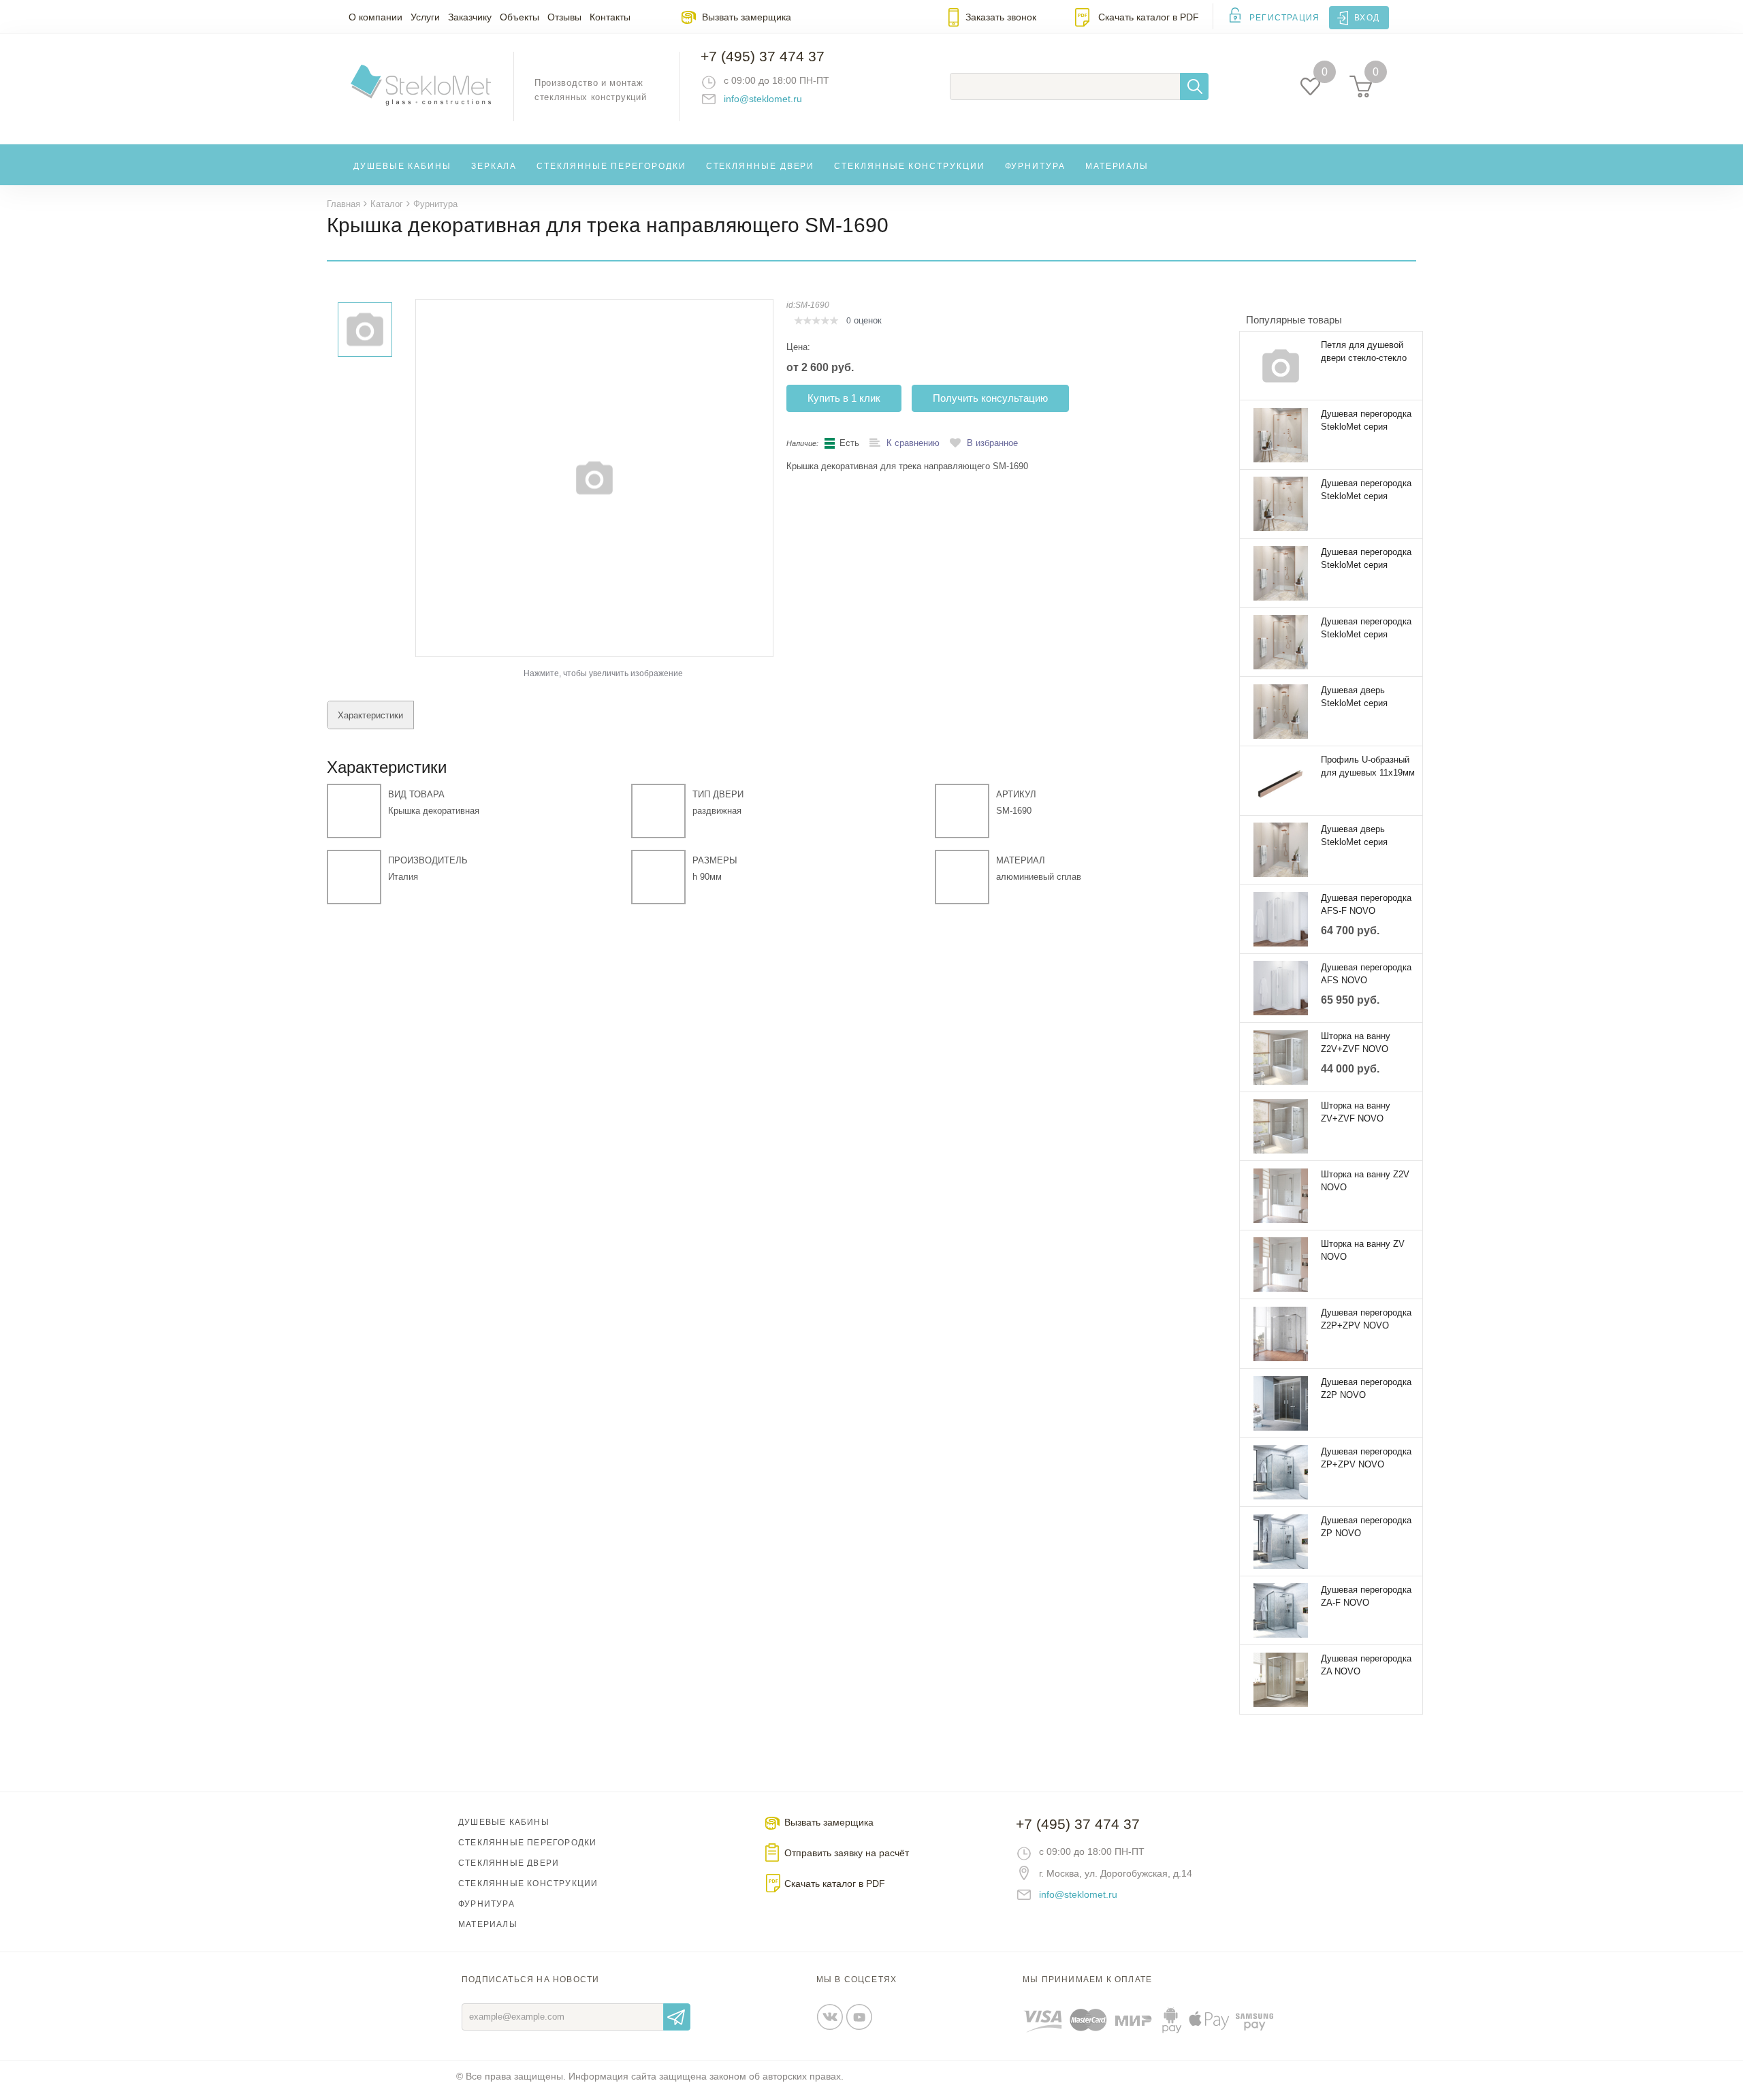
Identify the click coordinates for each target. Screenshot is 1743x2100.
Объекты (519, 17)
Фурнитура (1035, 166)
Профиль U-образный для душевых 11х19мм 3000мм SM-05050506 (1368, 767)
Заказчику (470, 17)
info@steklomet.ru (763, 99)
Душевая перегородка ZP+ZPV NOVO (1366, 1458)
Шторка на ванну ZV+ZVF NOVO (1356, 1112)
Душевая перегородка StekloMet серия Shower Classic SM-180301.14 (1366, 490)
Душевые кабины (402, 166)
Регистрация (1284, 18)
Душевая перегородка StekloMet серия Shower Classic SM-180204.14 (1366, 559)
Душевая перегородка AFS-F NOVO (1366, 904)
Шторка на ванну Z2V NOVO (1365, 1181)
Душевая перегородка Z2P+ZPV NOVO (1366, 1319)
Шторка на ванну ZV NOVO (1363, 1250)
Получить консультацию (990, 398)
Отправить (677, 2017)
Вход (1367, 18)
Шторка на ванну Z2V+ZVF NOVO (1356, 1043)
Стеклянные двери (761, 166)
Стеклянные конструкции (909, 166)
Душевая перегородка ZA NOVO (1366, 1665)
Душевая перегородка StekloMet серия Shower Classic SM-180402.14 (1366, 421)
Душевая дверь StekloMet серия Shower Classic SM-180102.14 (1361, 836)
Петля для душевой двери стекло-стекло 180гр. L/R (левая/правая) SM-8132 (1364, 352)
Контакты (610, 17)
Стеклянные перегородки (611, 166)
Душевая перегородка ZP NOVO (1366, 1527)
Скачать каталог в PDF (1149, 17)
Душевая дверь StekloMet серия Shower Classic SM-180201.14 (1361, 697)
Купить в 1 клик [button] (844, 398)
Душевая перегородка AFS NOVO (1366, 974)
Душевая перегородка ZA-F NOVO (1366, 1596)
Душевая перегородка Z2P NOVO (1366, 1388)
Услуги (425, 17)
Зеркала (494, 166)
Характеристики (370, 715)
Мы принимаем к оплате (1087, 1979)
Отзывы (564, 17)
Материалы (1117, 166)
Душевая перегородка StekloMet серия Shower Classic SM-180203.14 (1366, 629)
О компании (375, 17)
